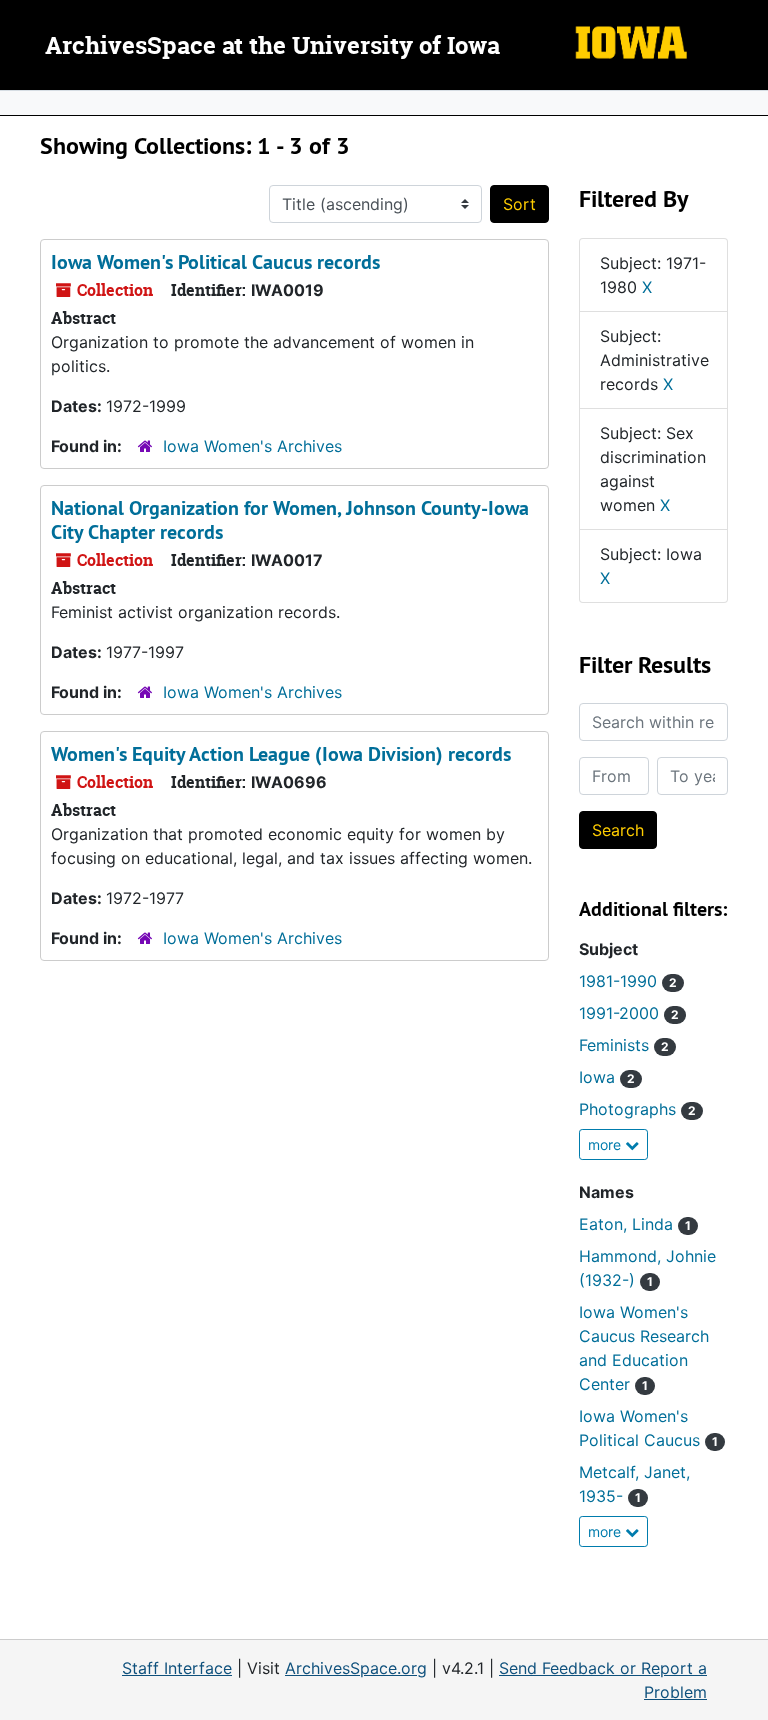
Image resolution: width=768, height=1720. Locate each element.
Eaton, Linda (635, 1224)
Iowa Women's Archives (252, 446)
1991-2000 (629, 1013)
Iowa (607, 1077)
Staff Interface (177, 1668)
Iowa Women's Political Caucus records (215, 262)
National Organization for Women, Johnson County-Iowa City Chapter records (290, 520)
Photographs (637, 1109)
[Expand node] (748, 103)
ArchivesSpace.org (356, 1668)
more (606, 1144)
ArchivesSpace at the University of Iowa (272, 47)
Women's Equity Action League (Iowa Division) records (281, 754)
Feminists (624, 1045)
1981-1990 (628, 981)
